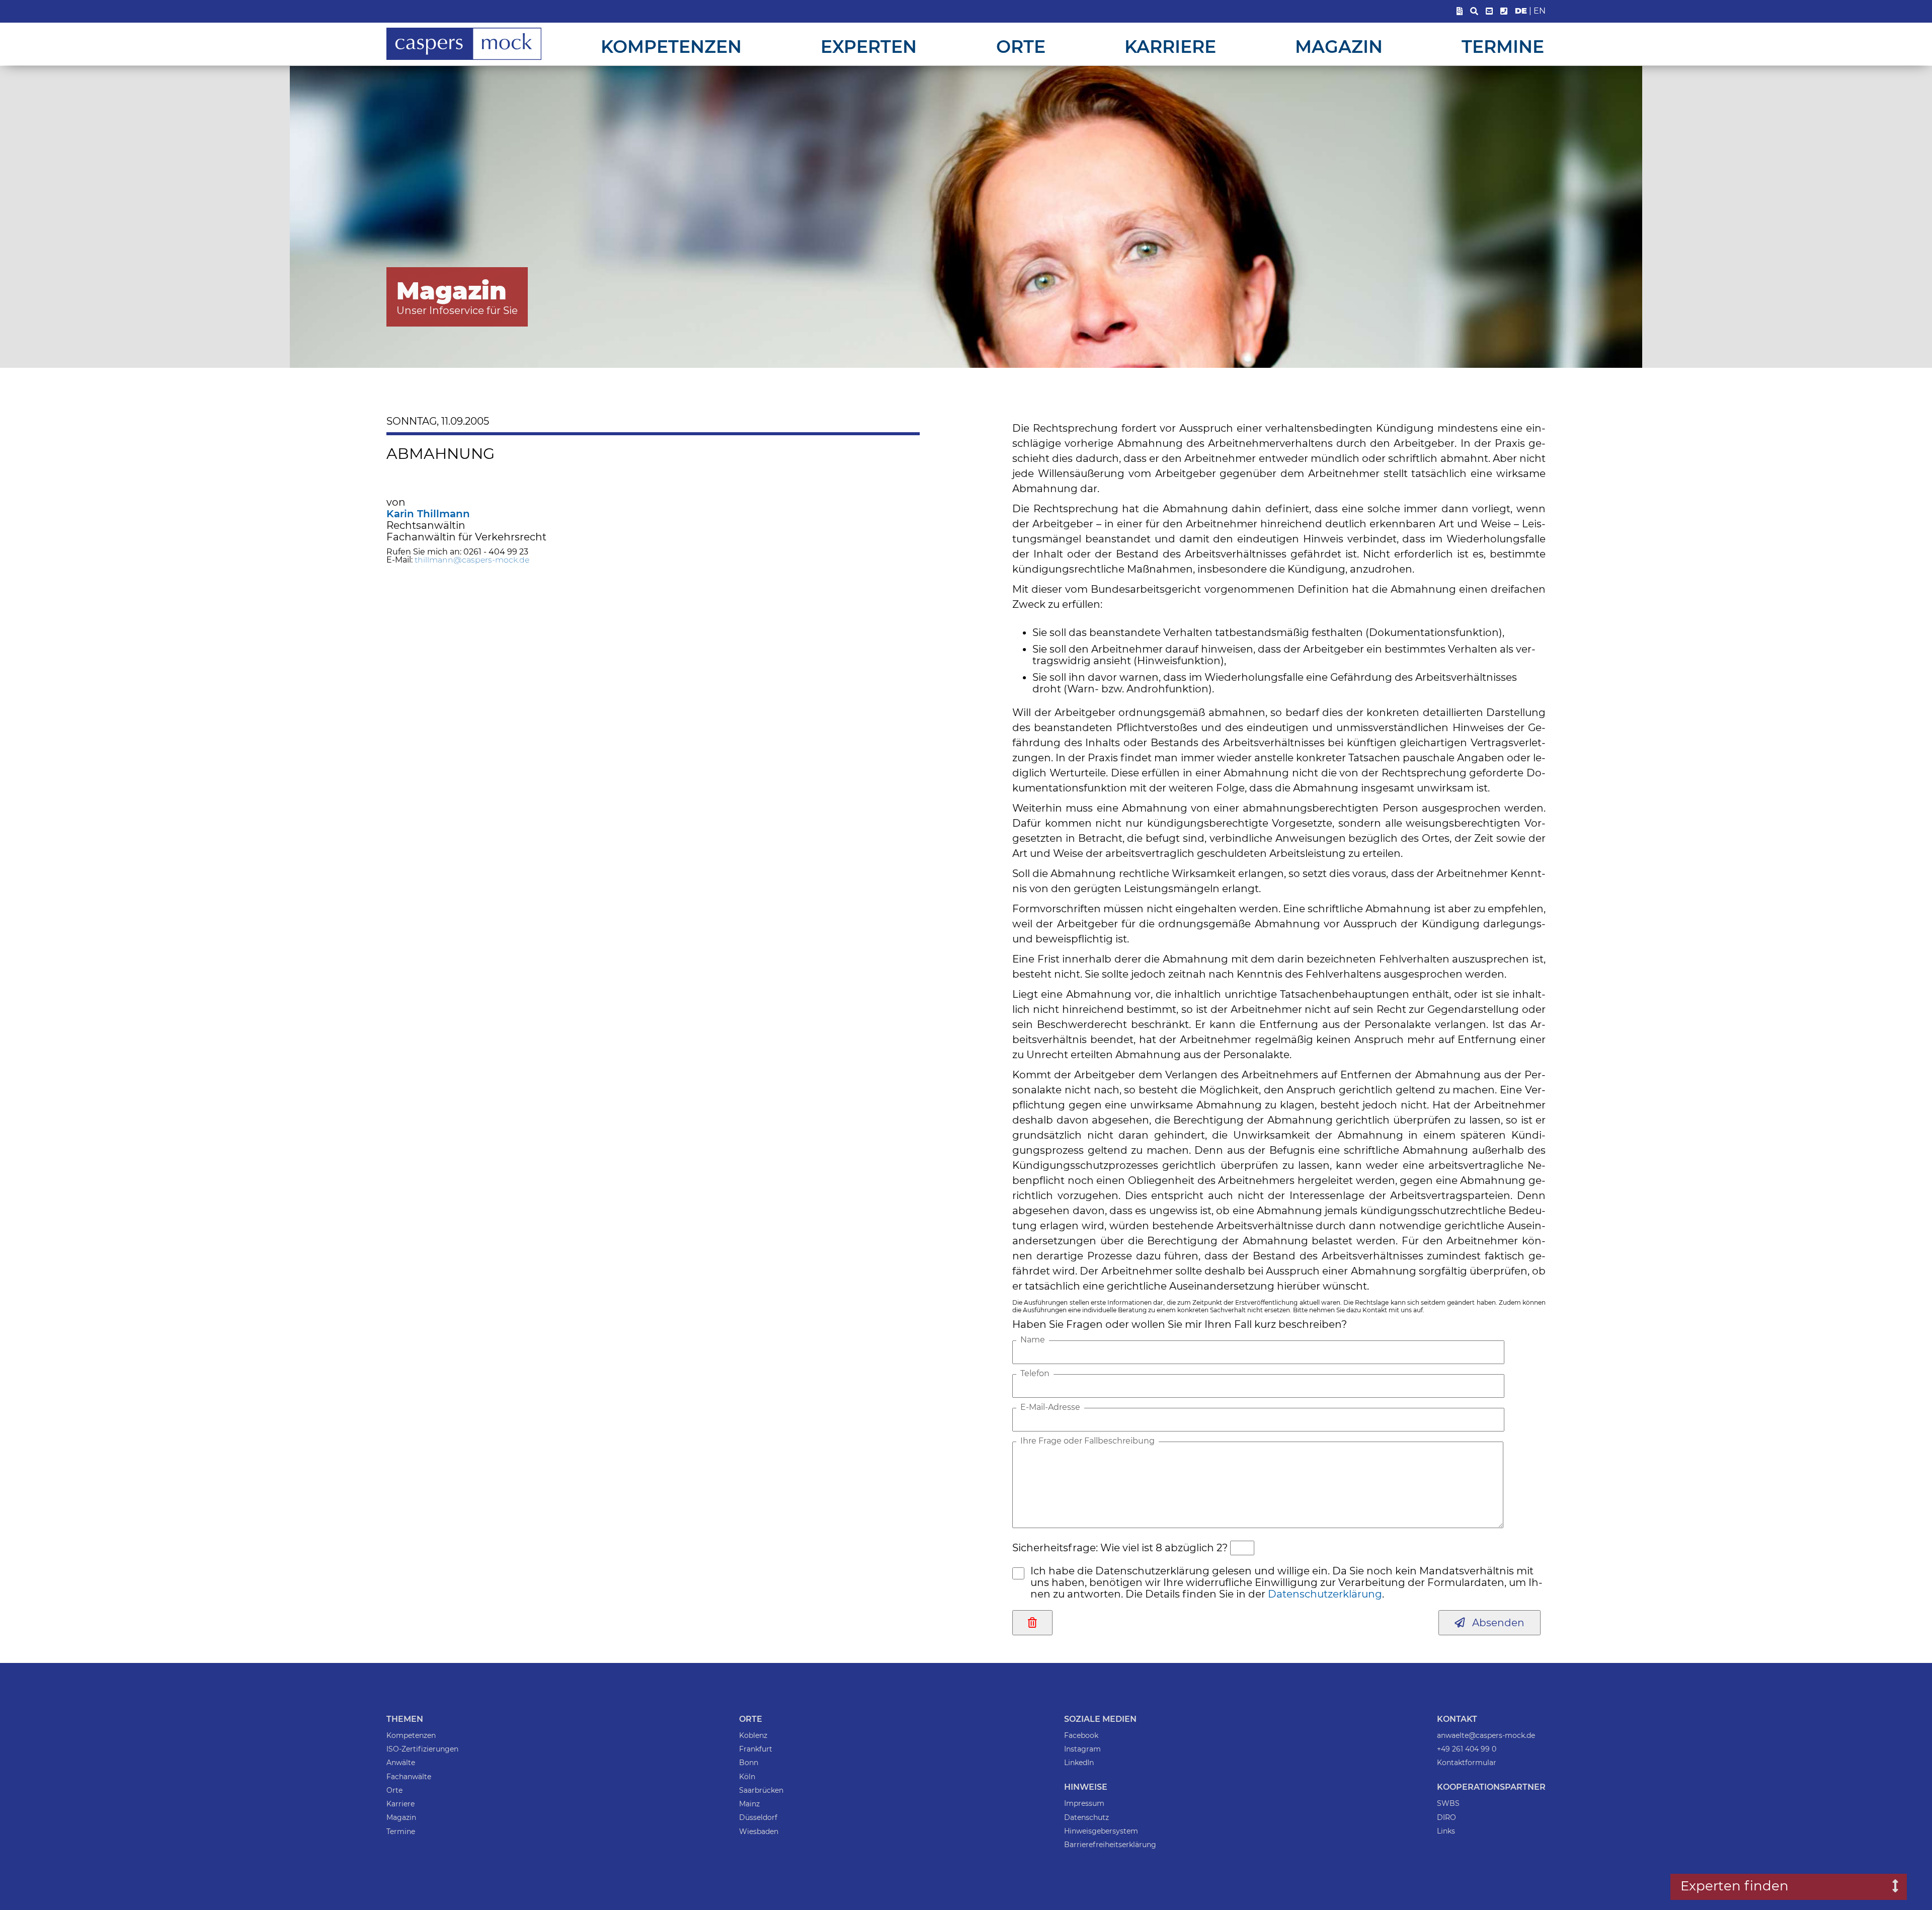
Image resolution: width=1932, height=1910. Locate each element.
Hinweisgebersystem (1101, 1831)
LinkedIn (1079, 1763)
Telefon (1035, 1374)
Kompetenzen (671, 47)
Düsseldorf (758, 1817)
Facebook (1081, 1735)
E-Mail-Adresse (1050, 1407)
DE (1521, 11)
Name (1033, 1340)
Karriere (1170, 47)
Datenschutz (1086, 1817)
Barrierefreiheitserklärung (1110, 1845)
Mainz (749, 1804)
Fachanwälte (409, 1777)
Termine (1503, 47)
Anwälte (401, 1763)
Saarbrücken (761, 1790)
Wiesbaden (759, 1832)
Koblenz (753, 1735)
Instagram (1082, 1749)
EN (1540, 11)
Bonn (749, 1763)
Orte (1021, 47)
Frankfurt (756, 1749)
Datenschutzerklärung (1325, 1594)
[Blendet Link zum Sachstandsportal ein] (1460, 11)
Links (1446, 1831)
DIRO (1446, 1817)
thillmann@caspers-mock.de (472, 560)
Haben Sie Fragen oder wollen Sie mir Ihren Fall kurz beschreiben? (1180, 1324)
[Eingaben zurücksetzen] (1032, 1623)
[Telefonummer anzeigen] (1504, 11)
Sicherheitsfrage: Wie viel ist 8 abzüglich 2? (1120, 1548)
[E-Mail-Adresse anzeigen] (1489, 11)
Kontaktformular (1467, 1763)
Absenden (1495, 1623)
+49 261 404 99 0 (1467, 1749)
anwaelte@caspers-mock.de (1486, 1735)
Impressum (1084, 1803)
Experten (869, 47)
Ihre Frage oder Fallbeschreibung (1088, 1441)
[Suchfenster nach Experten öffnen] (1888, 1887)
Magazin (1339, 47)
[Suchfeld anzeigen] (1474, 11)
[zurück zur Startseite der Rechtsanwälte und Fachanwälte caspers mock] (464, 58)
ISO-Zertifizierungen (422, 1749)
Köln (747, 1777)
